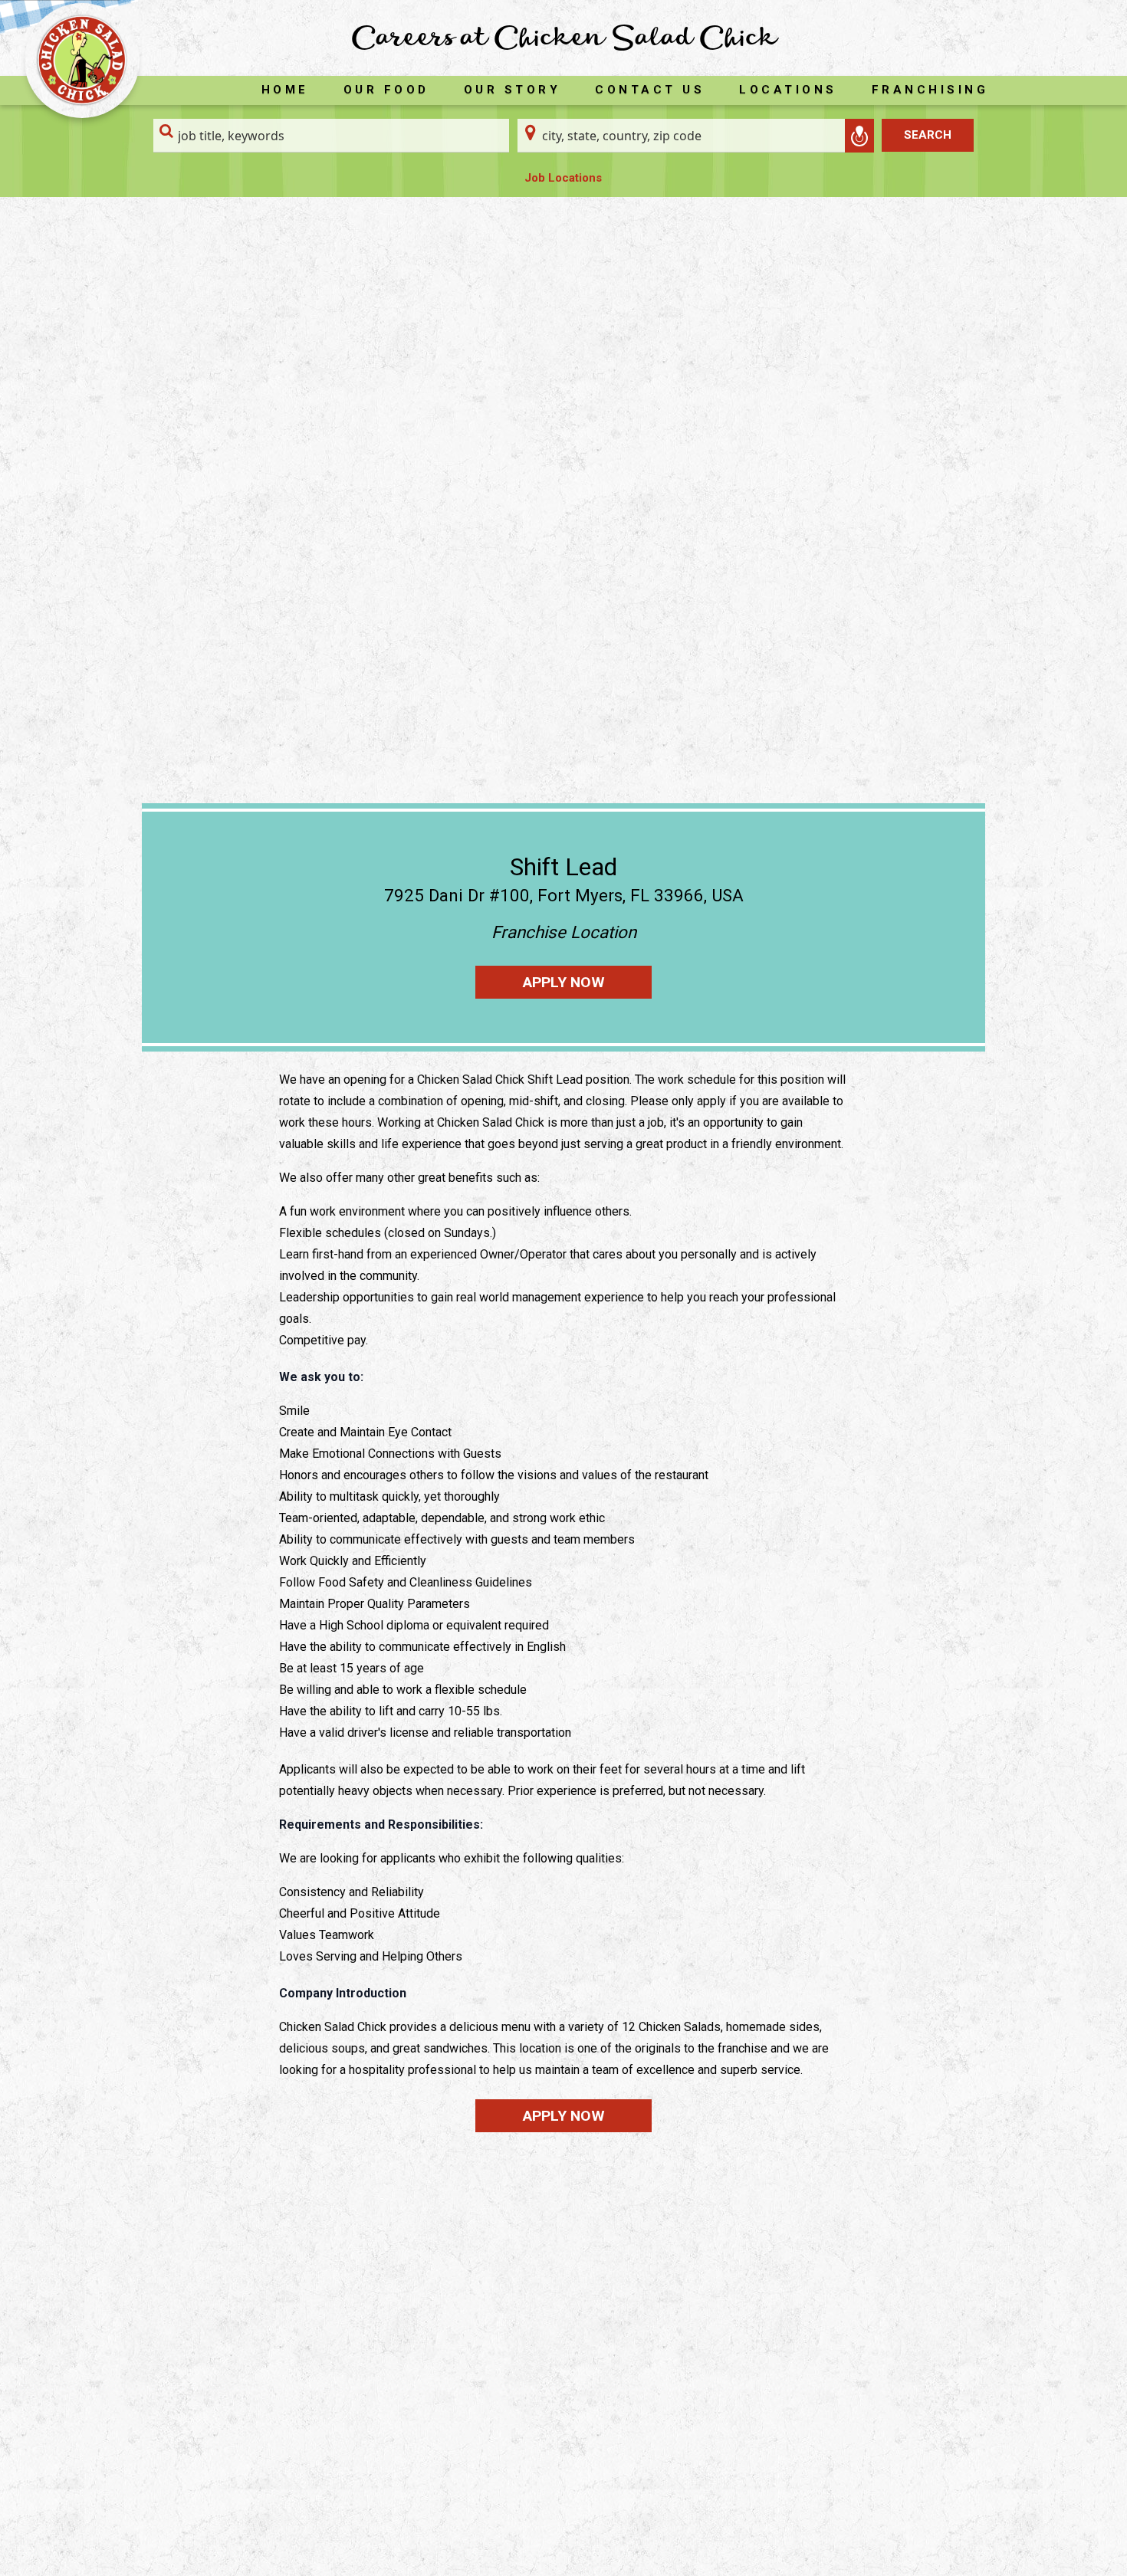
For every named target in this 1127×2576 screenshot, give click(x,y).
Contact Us (650, 90)
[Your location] (859, 136)
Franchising (930, 90)
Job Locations (563, 178)
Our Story (513, 90)
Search (928, 135)
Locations (788, 90)
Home (285, 90)
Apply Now (564, 982)
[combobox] (332, 136)
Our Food (386, 90)
